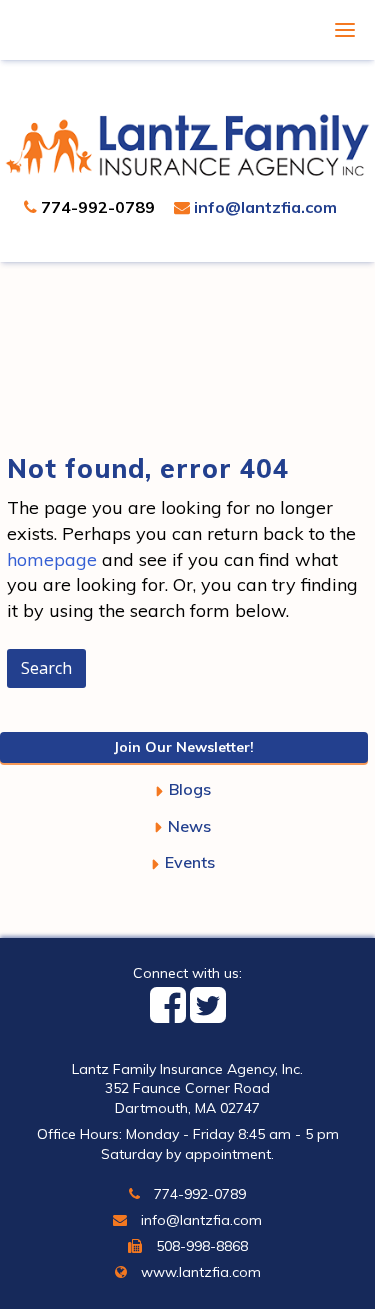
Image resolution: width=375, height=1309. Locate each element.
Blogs (190, 789)
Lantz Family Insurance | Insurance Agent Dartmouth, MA (188, 145)
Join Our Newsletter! (184, 747)
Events (190, 862)
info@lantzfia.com (263, 207)
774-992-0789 (96, 207)
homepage (52, 559)
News (189, 826)
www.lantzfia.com (199, 1272)
